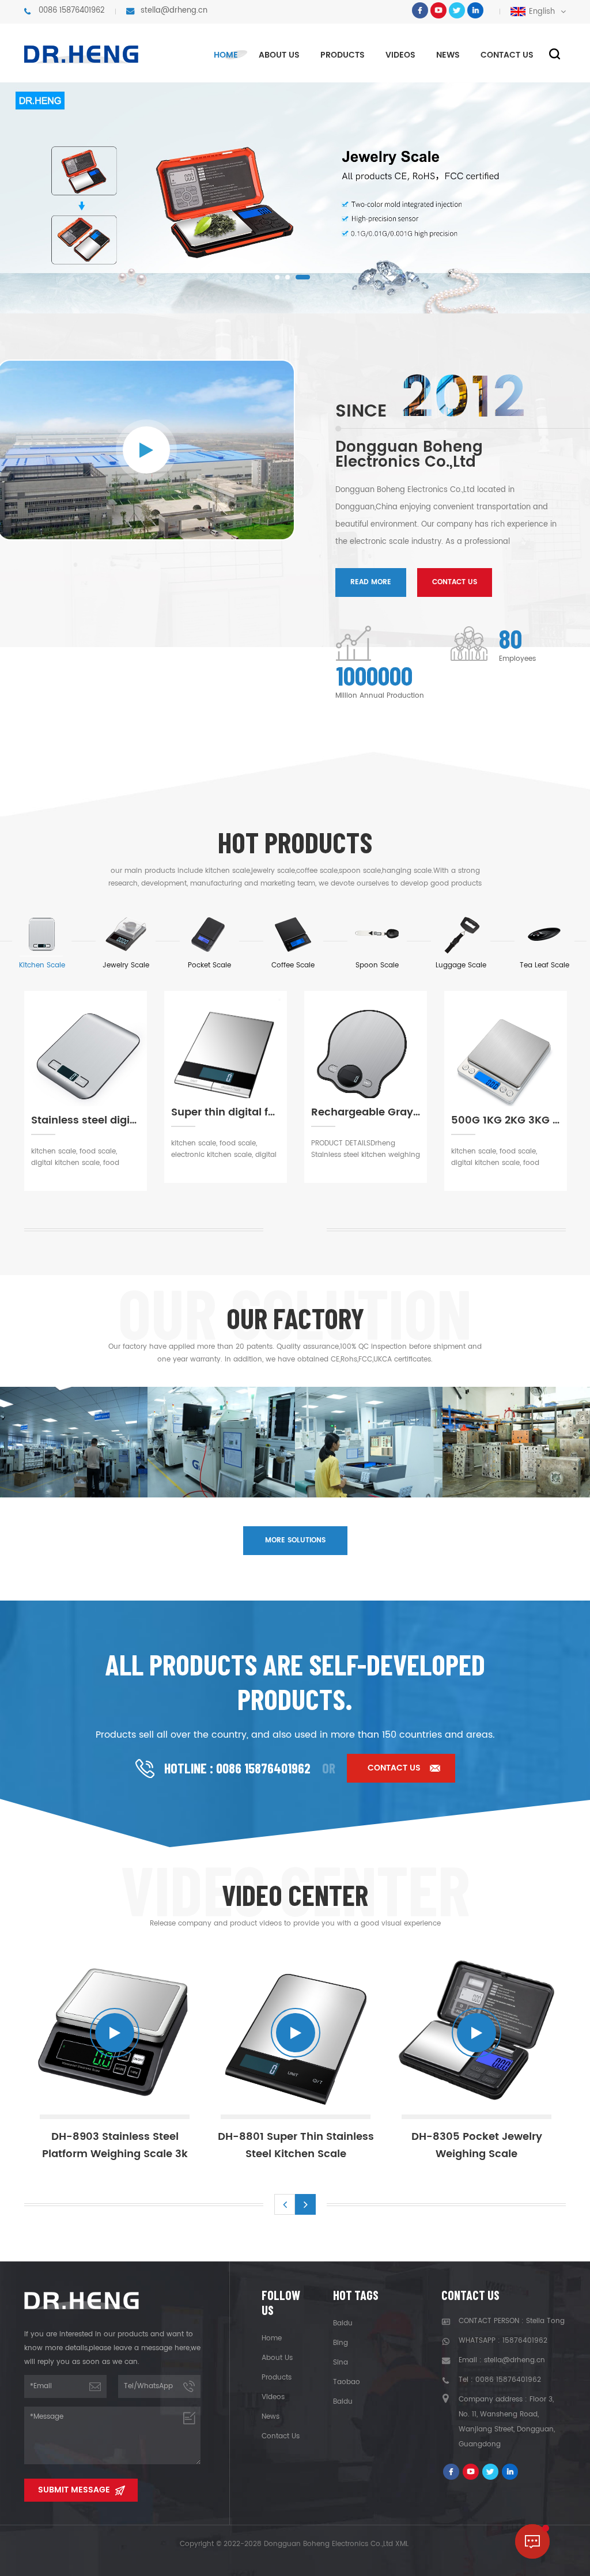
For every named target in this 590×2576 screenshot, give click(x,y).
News (448, 55)
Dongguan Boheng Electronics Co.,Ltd (409, 455)
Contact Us (455, 582)
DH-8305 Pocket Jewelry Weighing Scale (400, 2145)
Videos (400, 55)
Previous (285, 2204)
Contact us (507, 55)
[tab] (42, 941)
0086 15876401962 (72, 11)
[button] (282, 277)
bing (341, 2343)
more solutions (295, 1540)
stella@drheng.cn (174, 11)
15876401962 (525, 2341)
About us (279, 55)
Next (305, 2204)
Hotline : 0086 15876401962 (237, 1768)
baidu (343, 2323)
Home (226, 55)
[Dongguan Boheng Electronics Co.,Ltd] (82, 54)
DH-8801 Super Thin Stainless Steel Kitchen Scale (219, 2145)
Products (343, 55)
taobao (347, 2382)
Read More (371, 582)
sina (341, 2363)
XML (402, 2544)
